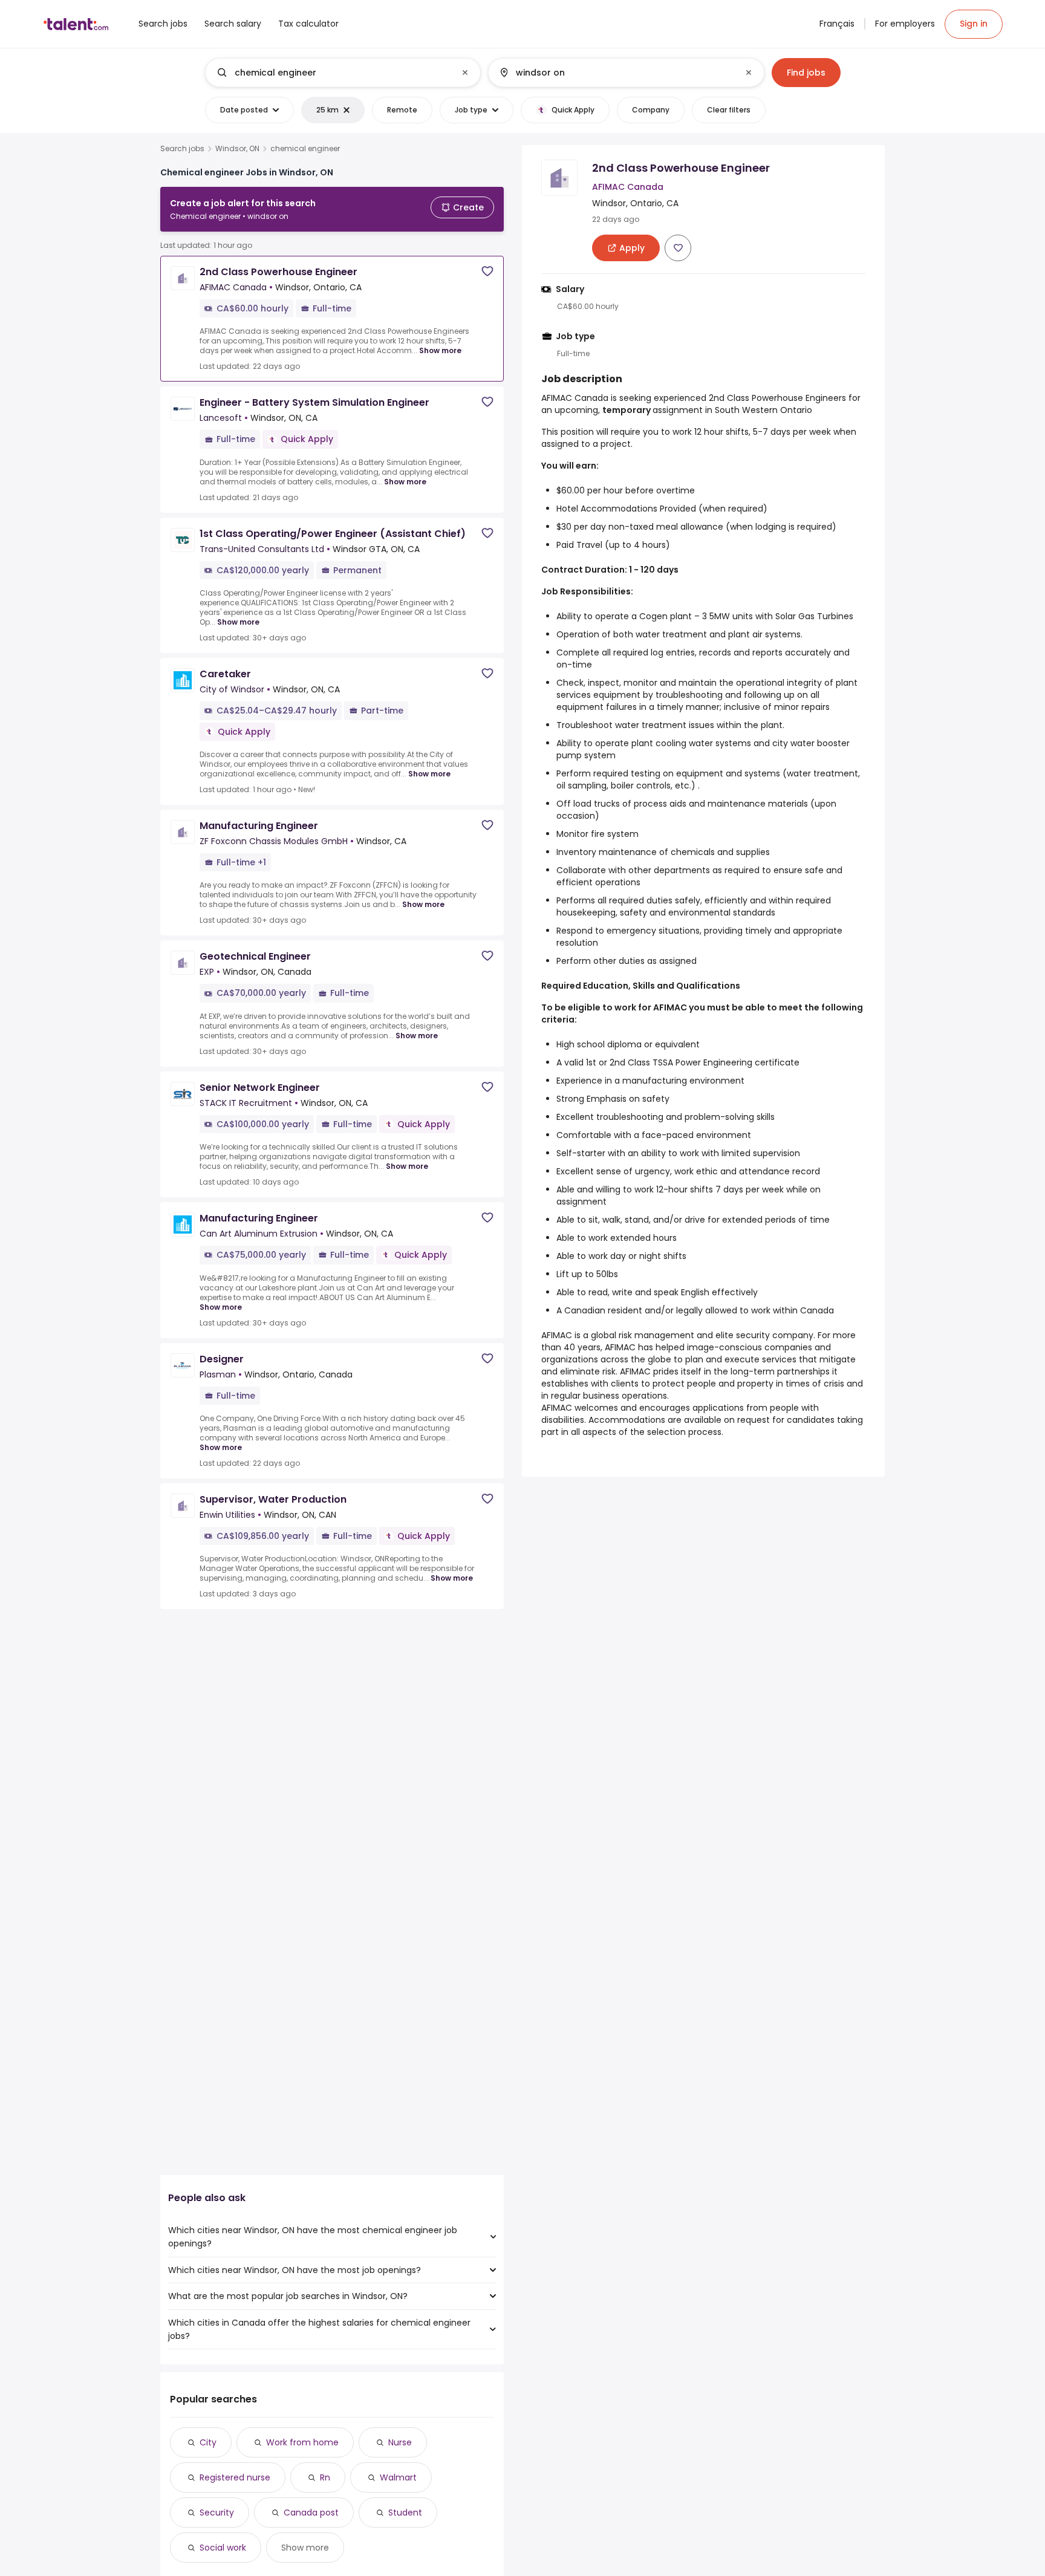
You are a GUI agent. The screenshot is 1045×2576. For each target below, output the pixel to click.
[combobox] (342, 73)
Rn (325, 2477)
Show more (440, 350)
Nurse (400, 2442)
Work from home (302, 2442)
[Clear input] (465, 73)
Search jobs (182, 149)
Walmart (398, 2477)
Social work (223, 2548)
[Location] (616, 73)
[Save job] (487, 271)
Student (405, 2513)
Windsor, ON (237, 149)
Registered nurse (235, 2477)
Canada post (311, 2513)
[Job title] (333, 73)
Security (217, 2513)
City (208, 2442)
